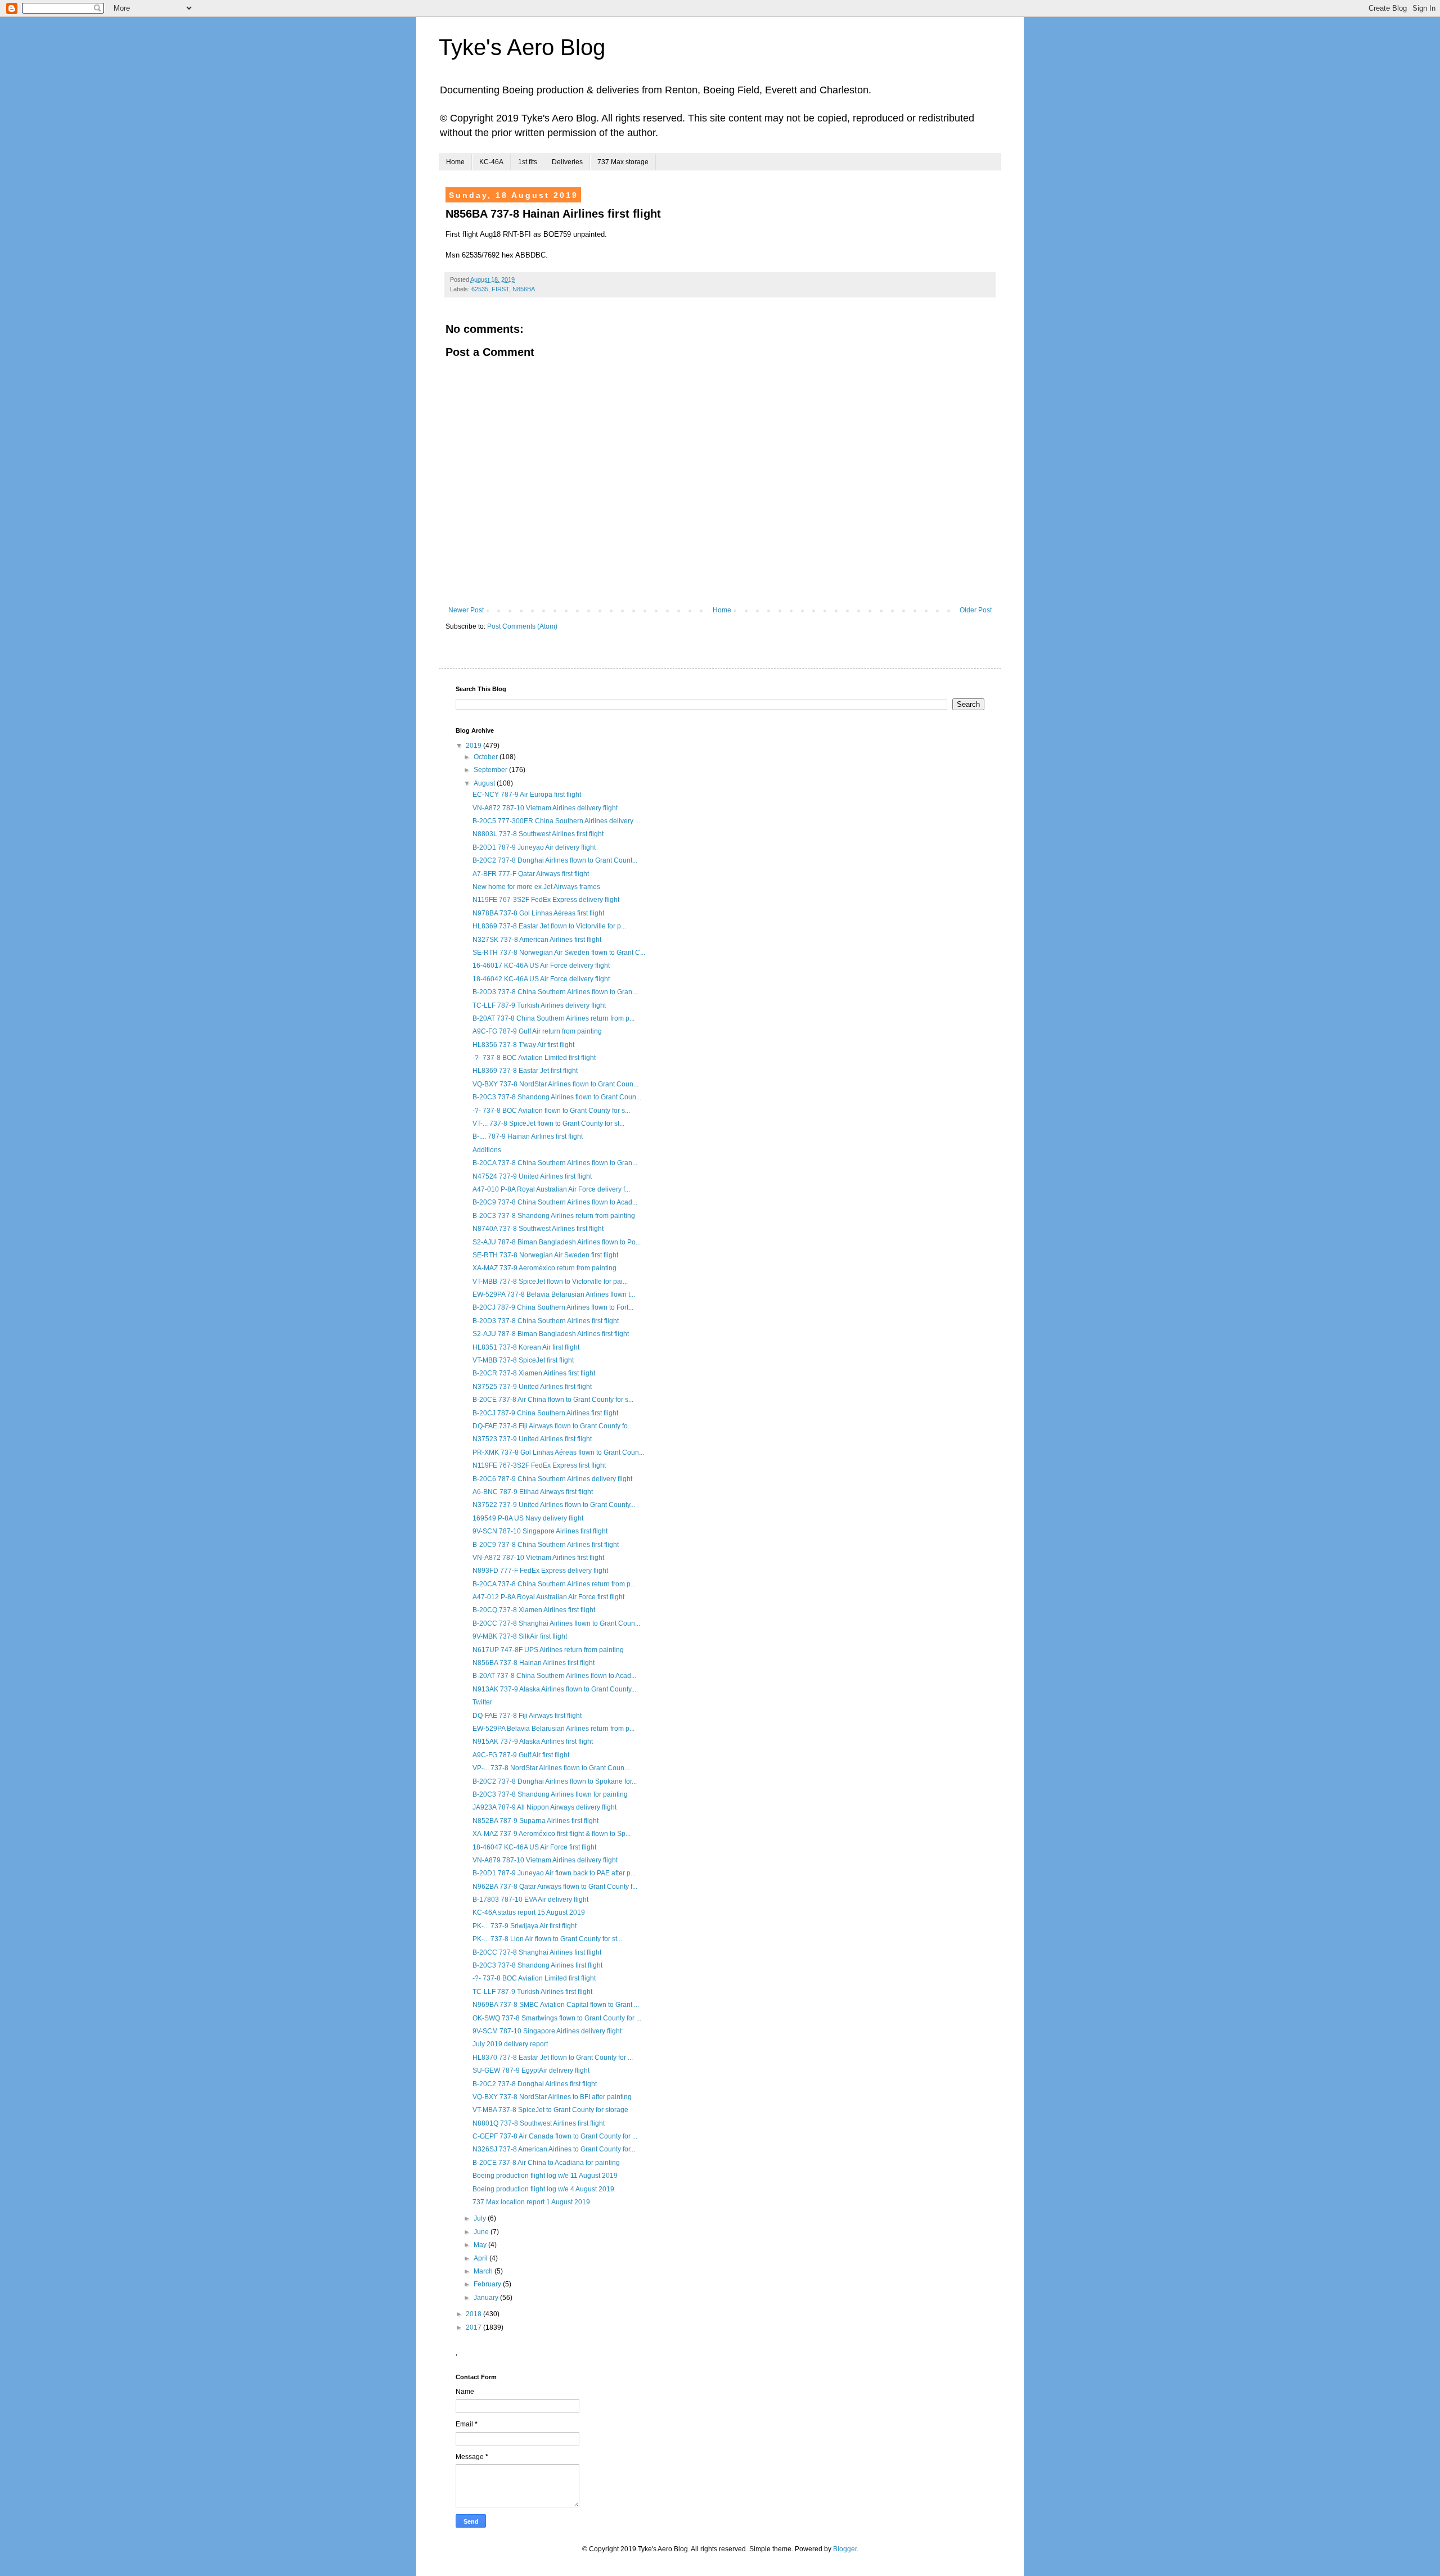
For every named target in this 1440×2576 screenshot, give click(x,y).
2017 (474, 2327)
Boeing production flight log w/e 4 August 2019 (543, 2189)
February (488, 2284)
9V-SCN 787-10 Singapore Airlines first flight (540, 1531)
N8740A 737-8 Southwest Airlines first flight (538, 1229)
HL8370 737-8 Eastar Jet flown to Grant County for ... (553, 2058)
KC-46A (491, 162)
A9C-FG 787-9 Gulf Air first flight (521, 1755)
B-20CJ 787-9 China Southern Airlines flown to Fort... (553, 1307)
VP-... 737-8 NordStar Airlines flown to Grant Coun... (551, 1768)
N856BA (524, 289)
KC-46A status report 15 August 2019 (529, 1912)
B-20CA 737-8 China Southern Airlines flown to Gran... (555, 1163)
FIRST (500, 289)
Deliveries (567, 162)
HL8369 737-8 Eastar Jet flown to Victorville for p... (549, 926)
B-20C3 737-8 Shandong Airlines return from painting (554, 1216)
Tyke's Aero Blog (522, 47)
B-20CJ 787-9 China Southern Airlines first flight (545, 1413)
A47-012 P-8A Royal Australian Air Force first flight (548, 1597)
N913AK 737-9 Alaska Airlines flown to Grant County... (554, 1689)
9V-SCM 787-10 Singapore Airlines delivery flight (547, 2031)
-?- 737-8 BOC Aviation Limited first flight (534, 1058)
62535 (480, 289)
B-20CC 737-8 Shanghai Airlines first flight (537, 1952)
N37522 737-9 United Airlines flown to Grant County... (554, 1505)
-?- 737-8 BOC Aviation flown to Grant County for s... (551, 1111)
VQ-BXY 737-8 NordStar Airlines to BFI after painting (552, 2097)
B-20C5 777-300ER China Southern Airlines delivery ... (556, 821)
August (485, 783)
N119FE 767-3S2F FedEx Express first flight (539, 1465)
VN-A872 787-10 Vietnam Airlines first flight (538, 1558)
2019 (474, 746)
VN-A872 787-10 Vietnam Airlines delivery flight (545, 808)
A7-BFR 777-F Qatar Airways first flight (531, 874)
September (491, 770)
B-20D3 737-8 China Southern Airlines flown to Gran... (555, 992)
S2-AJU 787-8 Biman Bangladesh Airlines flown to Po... (557, 1242)
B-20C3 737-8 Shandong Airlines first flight (537, 1965)
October (487, 757)
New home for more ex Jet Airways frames (536, 887)
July (481, 2218)
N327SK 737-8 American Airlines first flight (537, 940)
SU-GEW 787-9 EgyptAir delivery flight (531, 2070)
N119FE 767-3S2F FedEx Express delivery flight (546, 900)
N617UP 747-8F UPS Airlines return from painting (548, 1650)
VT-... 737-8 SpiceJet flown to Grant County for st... (548, 1124)
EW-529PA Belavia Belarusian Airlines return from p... (553, 1729)
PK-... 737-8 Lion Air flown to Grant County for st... (547, 1939)
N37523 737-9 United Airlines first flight (532, 1439)
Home (455, 162)
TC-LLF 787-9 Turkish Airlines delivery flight (539, 1005)
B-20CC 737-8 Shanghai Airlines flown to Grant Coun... (556, 1623)
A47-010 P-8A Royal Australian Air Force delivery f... (551, 1189)
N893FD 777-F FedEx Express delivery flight (540, 1571)
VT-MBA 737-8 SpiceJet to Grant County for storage (550, 2110)
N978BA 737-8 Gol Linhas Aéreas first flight (538, 913)
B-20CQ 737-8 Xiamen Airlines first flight (534, 1610)
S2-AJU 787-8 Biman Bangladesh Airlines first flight (551, 1334)
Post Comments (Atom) (522, 626)
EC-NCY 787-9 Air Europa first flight (527, 795)
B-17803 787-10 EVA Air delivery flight (530, 1900)
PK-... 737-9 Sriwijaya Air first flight (525, 1926)
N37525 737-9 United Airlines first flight (532, 1387)
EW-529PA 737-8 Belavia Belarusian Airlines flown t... (554, 1294)
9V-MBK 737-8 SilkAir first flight (520, 1636)
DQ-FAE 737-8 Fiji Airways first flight (527, 1716)
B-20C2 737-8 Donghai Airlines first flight (535, 2084)
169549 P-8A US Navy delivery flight (528, 1518)
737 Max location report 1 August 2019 (531, 2202)
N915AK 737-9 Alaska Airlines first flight (533, 1742)
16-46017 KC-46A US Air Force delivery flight (541, 966)
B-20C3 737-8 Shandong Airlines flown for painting (550, 1794)
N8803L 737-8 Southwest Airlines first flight (538, 834)
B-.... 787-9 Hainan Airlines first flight (528, 1136)
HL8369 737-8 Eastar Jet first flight (525, 1071)
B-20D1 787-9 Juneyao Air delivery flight (534, 847)
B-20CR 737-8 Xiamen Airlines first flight (534, 1373)
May (481, 2245)
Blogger (845, 2549)
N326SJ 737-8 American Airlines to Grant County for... (554, 2149)
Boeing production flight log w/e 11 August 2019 (545, 2176)
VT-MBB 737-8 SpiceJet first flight (523, 1360)
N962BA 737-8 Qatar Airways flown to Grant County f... (555, 1887)
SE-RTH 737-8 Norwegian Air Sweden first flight (545, 1255)
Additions (487, 1150)
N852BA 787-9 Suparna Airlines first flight (535, 1821)
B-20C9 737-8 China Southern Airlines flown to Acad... (555, 1202)
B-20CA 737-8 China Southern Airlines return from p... (554, 1584)
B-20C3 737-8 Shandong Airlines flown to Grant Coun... (557, 1097)
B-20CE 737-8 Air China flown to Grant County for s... (553, 1400)
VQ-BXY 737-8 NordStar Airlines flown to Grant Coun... (555, 1084)
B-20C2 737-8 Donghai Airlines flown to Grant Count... (555, 860)
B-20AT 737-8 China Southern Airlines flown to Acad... (554, 1676)
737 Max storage (623, 162)
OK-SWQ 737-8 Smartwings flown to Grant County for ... (557, 2018)
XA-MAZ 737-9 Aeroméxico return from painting (544, 1268)
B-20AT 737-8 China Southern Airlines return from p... (553, 1018)
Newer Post (466, 610)
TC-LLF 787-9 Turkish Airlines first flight (532, 1992)
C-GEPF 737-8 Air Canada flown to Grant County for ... (555, 2136)
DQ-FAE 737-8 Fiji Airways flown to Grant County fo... (553, 1426)
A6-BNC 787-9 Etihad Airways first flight (533, 1492)
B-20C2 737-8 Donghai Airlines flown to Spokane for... (555, 1781)
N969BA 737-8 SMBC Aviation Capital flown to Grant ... (556, 2005)
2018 (474, 2314)
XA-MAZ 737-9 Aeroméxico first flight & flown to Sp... (552, 1834)
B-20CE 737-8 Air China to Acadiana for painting (546, 2163)
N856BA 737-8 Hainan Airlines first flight (534, 1663)
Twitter (482, 1702)
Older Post (976, 610)
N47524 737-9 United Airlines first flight (532, 1176)
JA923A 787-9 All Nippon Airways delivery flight (544, 1807)
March (484, 2271)
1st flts (528, 162)
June (482, 2232)
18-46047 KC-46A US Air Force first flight (534, 1847)
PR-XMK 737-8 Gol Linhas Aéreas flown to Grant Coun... (558, 1452)
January (487, 2298)
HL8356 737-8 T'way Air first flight (523, 1045)
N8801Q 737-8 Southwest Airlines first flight (539, 2123)
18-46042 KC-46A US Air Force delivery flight (541, 979)
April (481, 2258)
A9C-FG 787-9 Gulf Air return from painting (537, 1031)
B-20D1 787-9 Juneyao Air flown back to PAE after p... (554, 1873)
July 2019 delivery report (510, 2044)
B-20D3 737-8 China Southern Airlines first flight (546, 1321)
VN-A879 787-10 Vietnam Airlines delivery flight (545, 1860)
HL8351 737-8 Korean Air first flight (526, 1347)
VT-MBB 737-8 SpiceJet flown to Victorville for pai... (550, 1282)
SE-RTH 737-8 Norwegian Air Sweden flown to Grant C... (559, 953)
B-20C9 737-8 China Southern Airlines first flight (546, 1545)
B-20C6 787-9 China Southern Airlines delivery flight (552, 1479)
